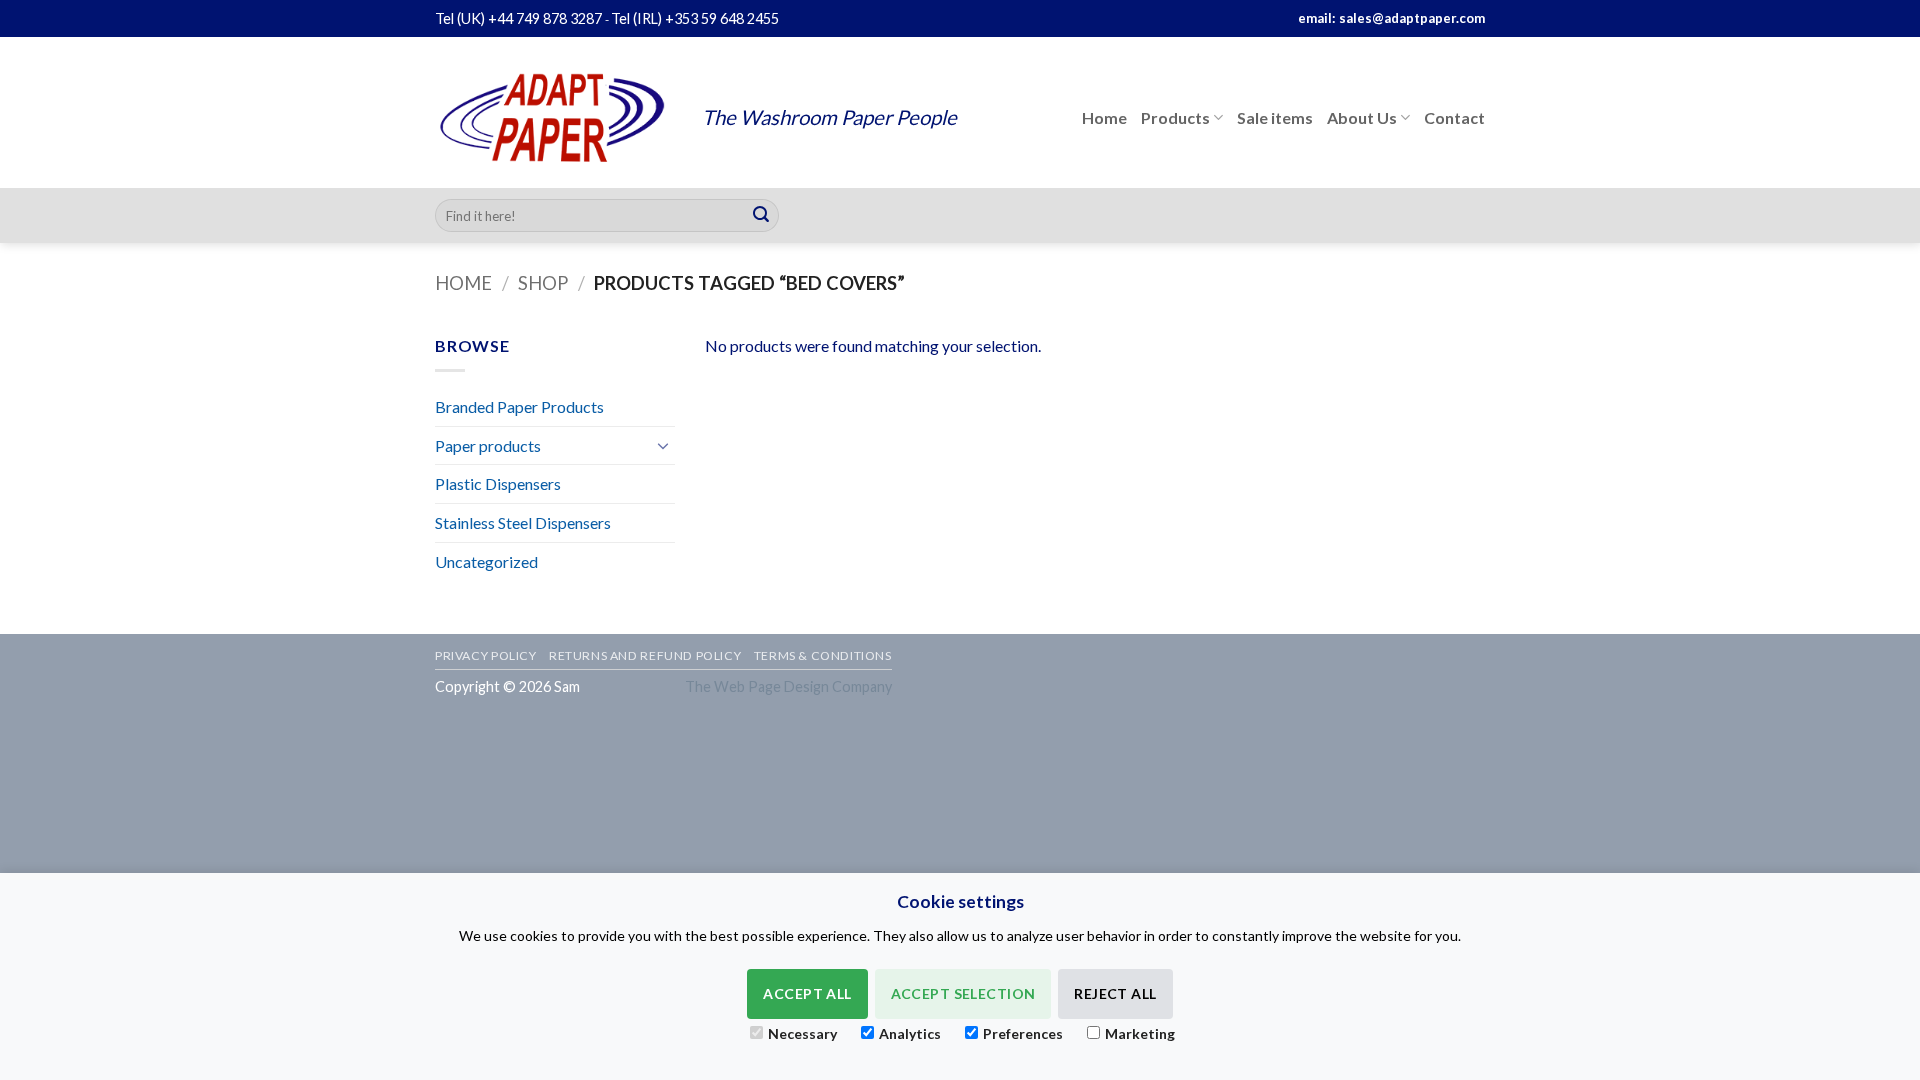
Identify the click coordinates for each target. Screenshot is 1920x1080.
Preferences (1023, 1033)
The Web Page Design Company (788, 686)
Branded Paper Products (519, 406)
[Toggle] (663, 445)
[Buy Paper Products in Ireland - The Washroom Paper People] (553, 117)
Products (1175, 117)
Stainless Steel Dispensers (523, 522)
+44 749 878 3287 (545, 18)
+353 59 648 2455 (722, 18)
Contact (1454, 117)
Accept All (807, 993)
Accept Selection (963, 993)
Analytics (910, 1033)
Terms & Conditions (823, 655)
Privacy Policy (486, 655)
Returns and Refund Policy (645, 655)
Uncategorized (486, 561)
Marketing (1140, 1033)
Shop (543, 283)
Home (1104, 117)
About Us (1362, 117)
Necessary (802, 1033)
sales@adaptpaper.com (1412, 18)
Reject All (1115, 993)
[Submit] (761, 216)
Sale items (1275, 117)
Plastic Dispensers (498, 483)
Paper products (488, 445)
